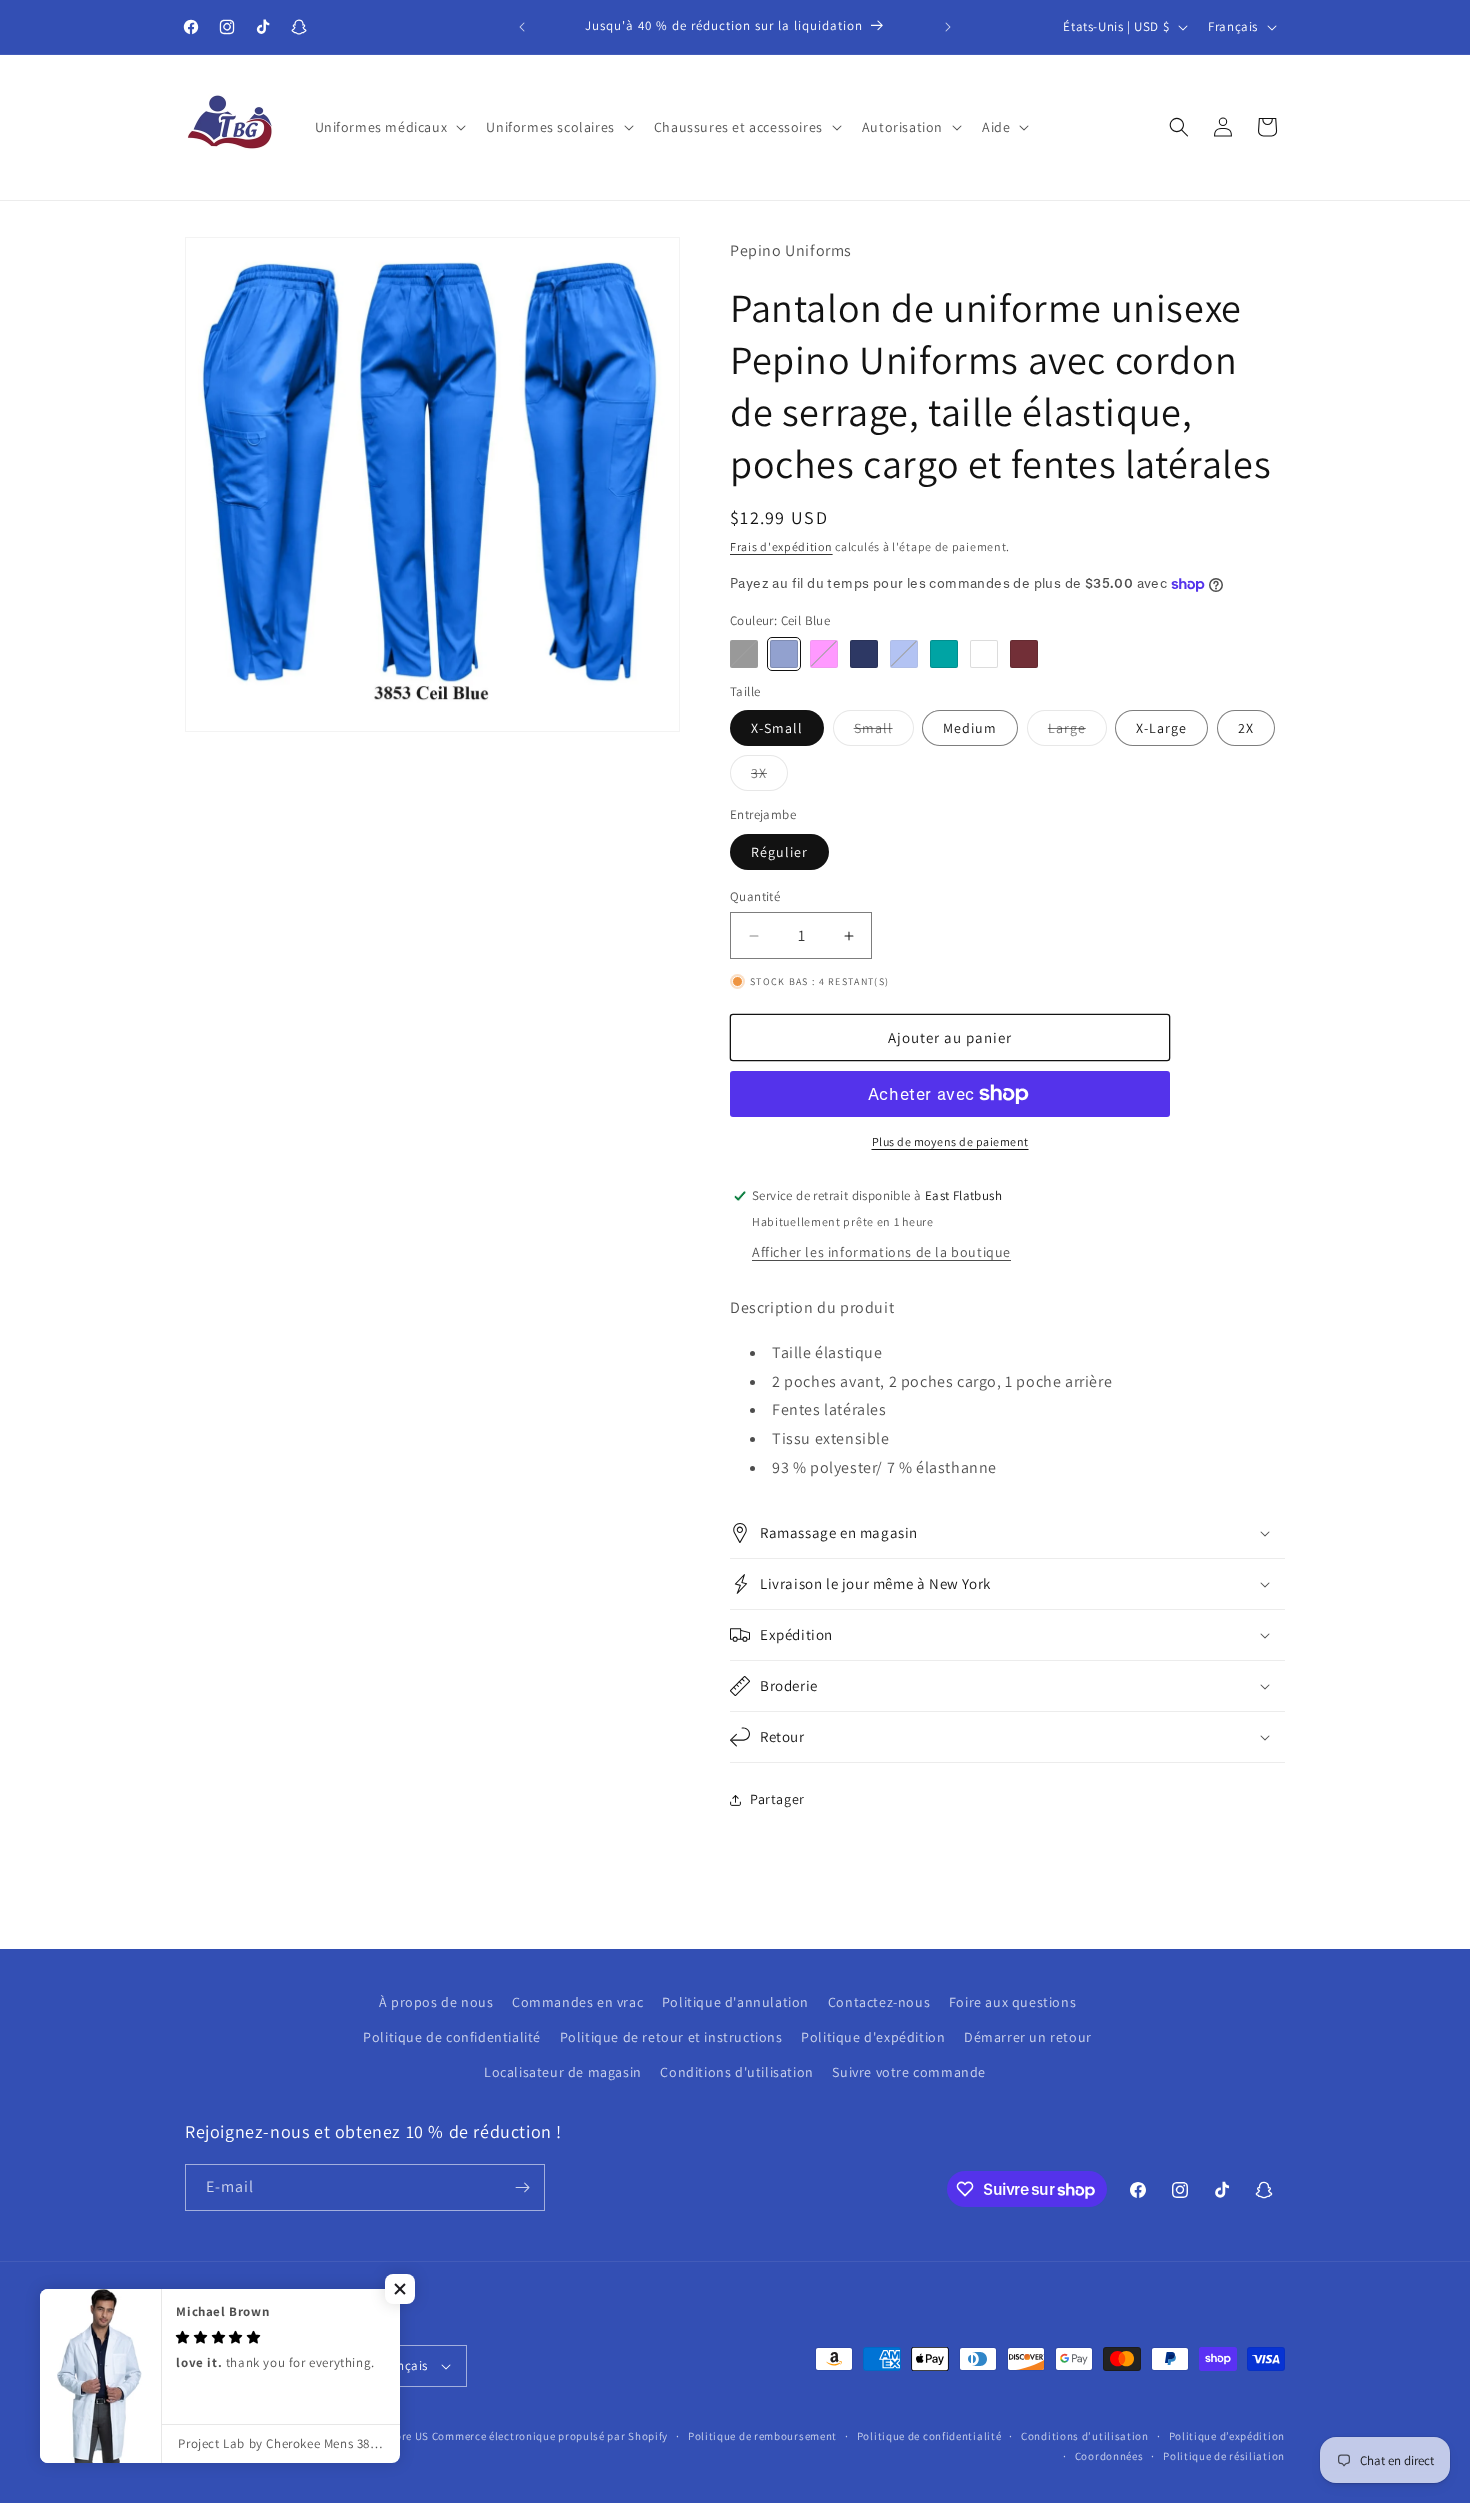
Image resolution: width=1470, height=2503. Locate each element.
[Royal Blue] (904, 654)
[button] (389, 127)
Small (884, 732)
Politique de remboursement (762, 2436)
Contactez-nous (879, 2002)
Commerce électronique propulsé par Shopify (550, 2436)
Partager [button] (777, 1799)
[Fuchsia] (824, 654)
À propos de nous (436, 2002)
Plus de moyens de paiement (950, 1141)
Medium (970, 728)
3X (769, 777)
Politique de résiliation (1224, 2456)
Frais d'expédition (781, 546)
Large (1077, 732)
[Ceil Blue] (784, 654)
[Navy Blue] (864, 654)
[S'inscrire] (522, 2187)
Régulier (779, 852)
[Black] (744, 654)
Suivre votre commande (909, 2072)
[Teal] (944, 654)
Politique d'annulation (735, 2002)
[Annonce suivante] (948, 27)
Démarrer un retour (1028, 2037)
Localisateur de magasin (563, 2072)
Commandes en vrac (577, 2002)
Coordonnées (1109, 2456)
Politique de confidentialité (452, 2037)
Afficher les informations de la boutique (881, 1252)
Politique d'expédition (873, 2037)
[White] (984, 654)
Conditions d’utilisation (1085, 2436)
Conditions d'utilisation (736, 2072)
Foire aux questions (1012, 2002)
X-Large (1161, 728)
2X (1246, 728)
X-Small (777, 728)
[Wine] (1024, 654)
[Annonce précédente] (522, 27)
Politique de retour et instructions (671, 2037)
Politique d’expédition (1227, 2436)
